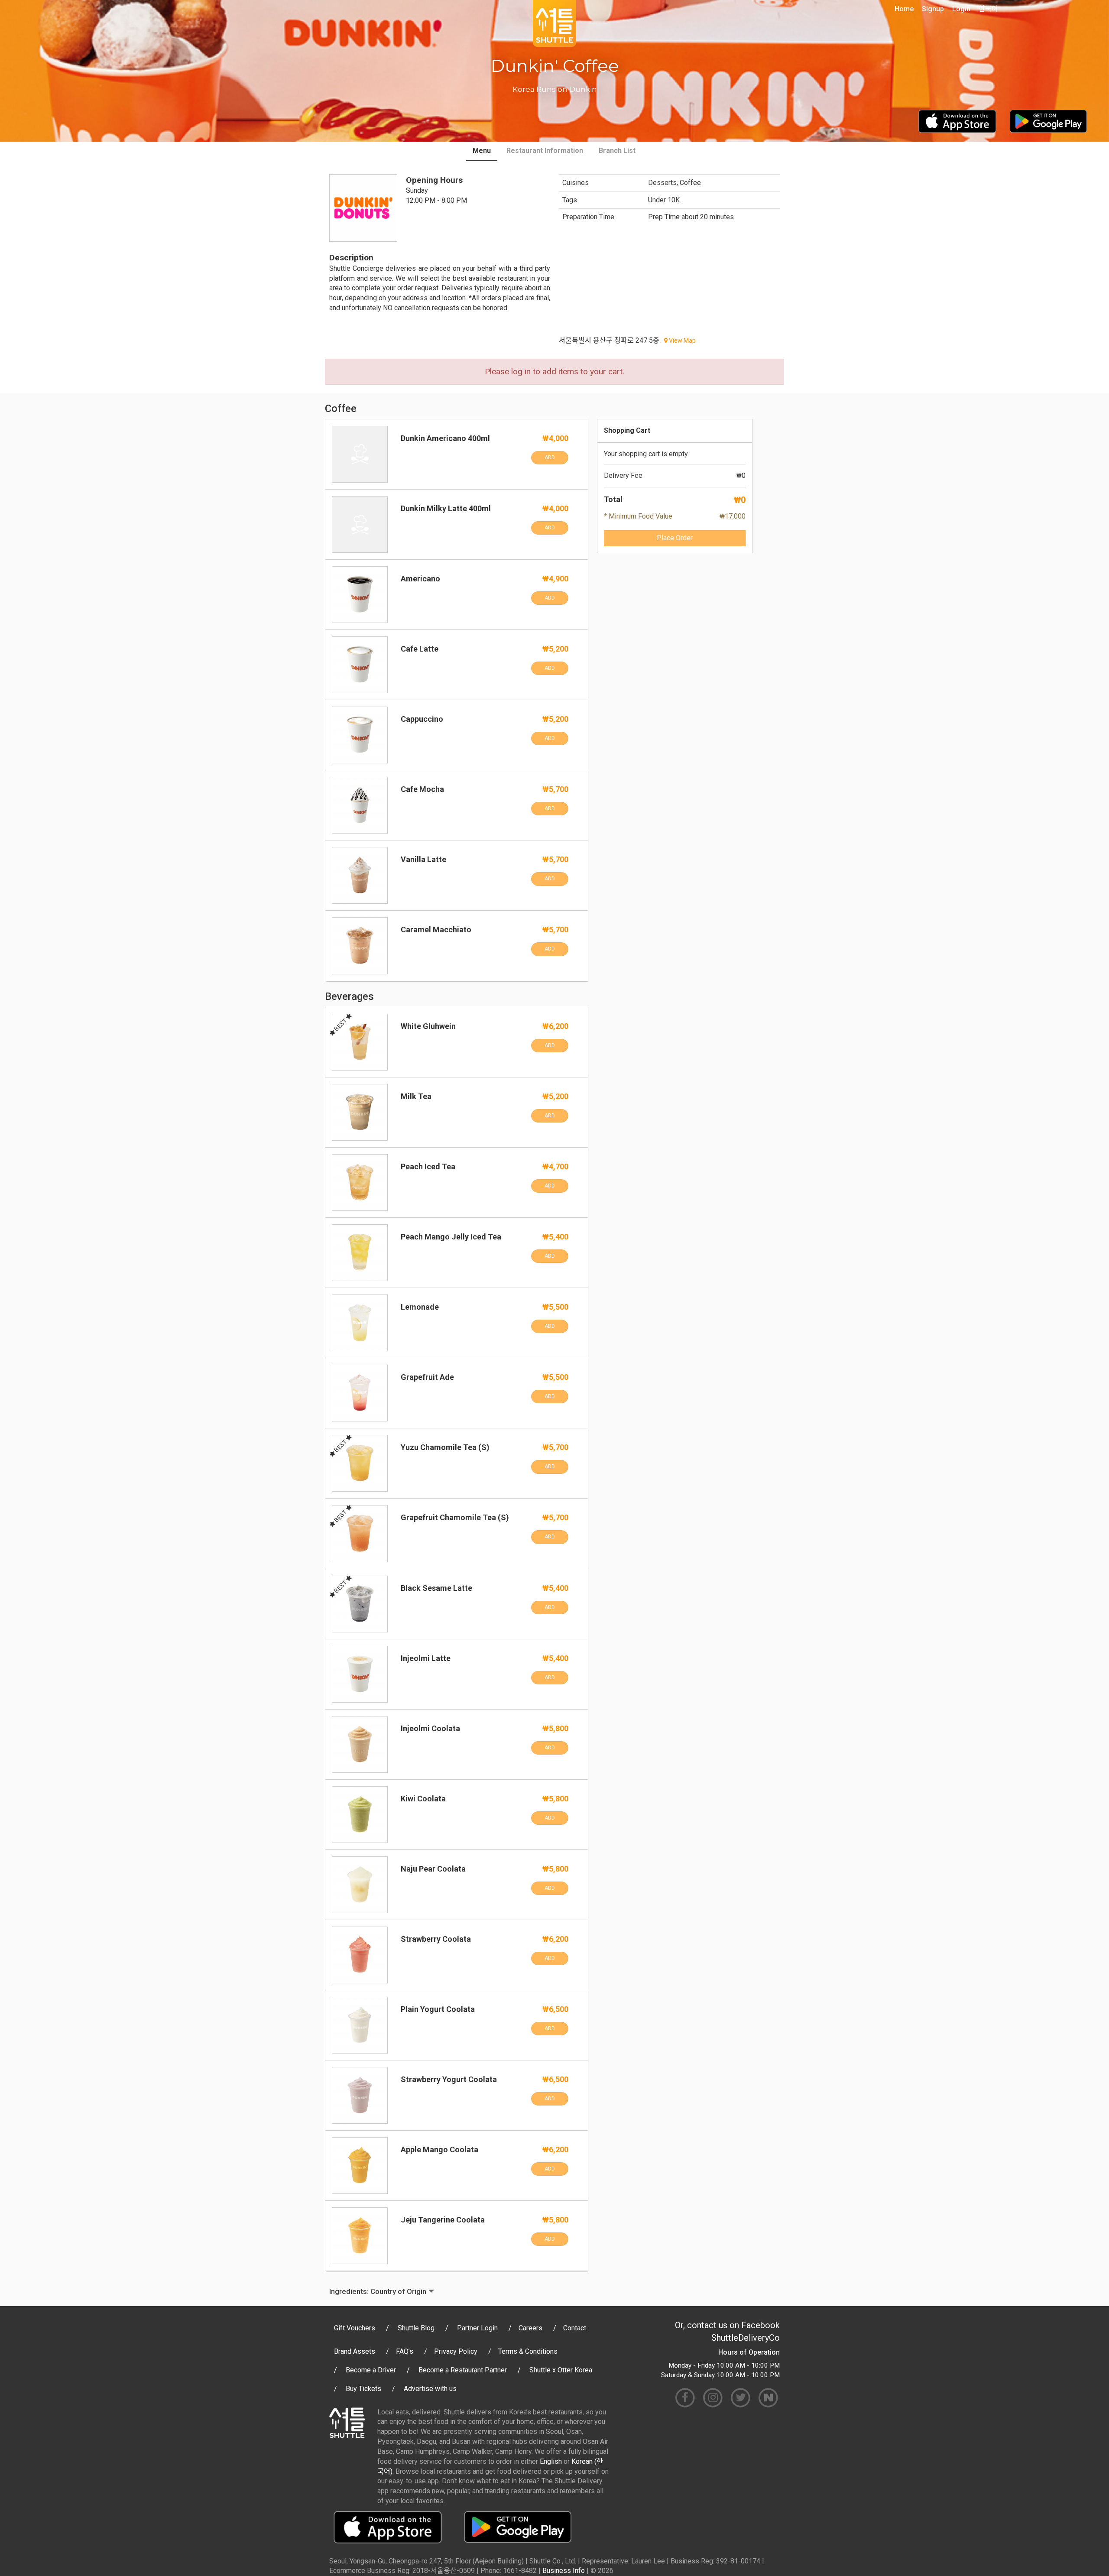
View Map (682, 341)
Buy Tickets (363, 2389)
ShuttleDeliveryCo (746, 2338)
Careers (530, 2328)
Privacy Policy (456, 2351)
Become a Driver (371, 2370)
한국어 (988, 9)
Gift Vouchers (355, 2328)
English (551, 2461)
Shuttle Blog (416, 2328)
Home (904, 9)
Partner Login (477, 2328)
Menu (482, 151)
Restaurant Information (545, 151)
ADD (550, 457)
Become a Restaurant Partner (463, 2370)
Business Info (564, 2571)
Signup (933, 9)
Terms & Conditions (528, 2351)
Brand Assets (355, 2351)
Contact (575, 2328)
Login (961, 9)
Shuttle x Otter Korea (561, 2370)
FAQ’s (405, 2351)
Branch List (617, 151)
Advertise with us (430, 2389)
